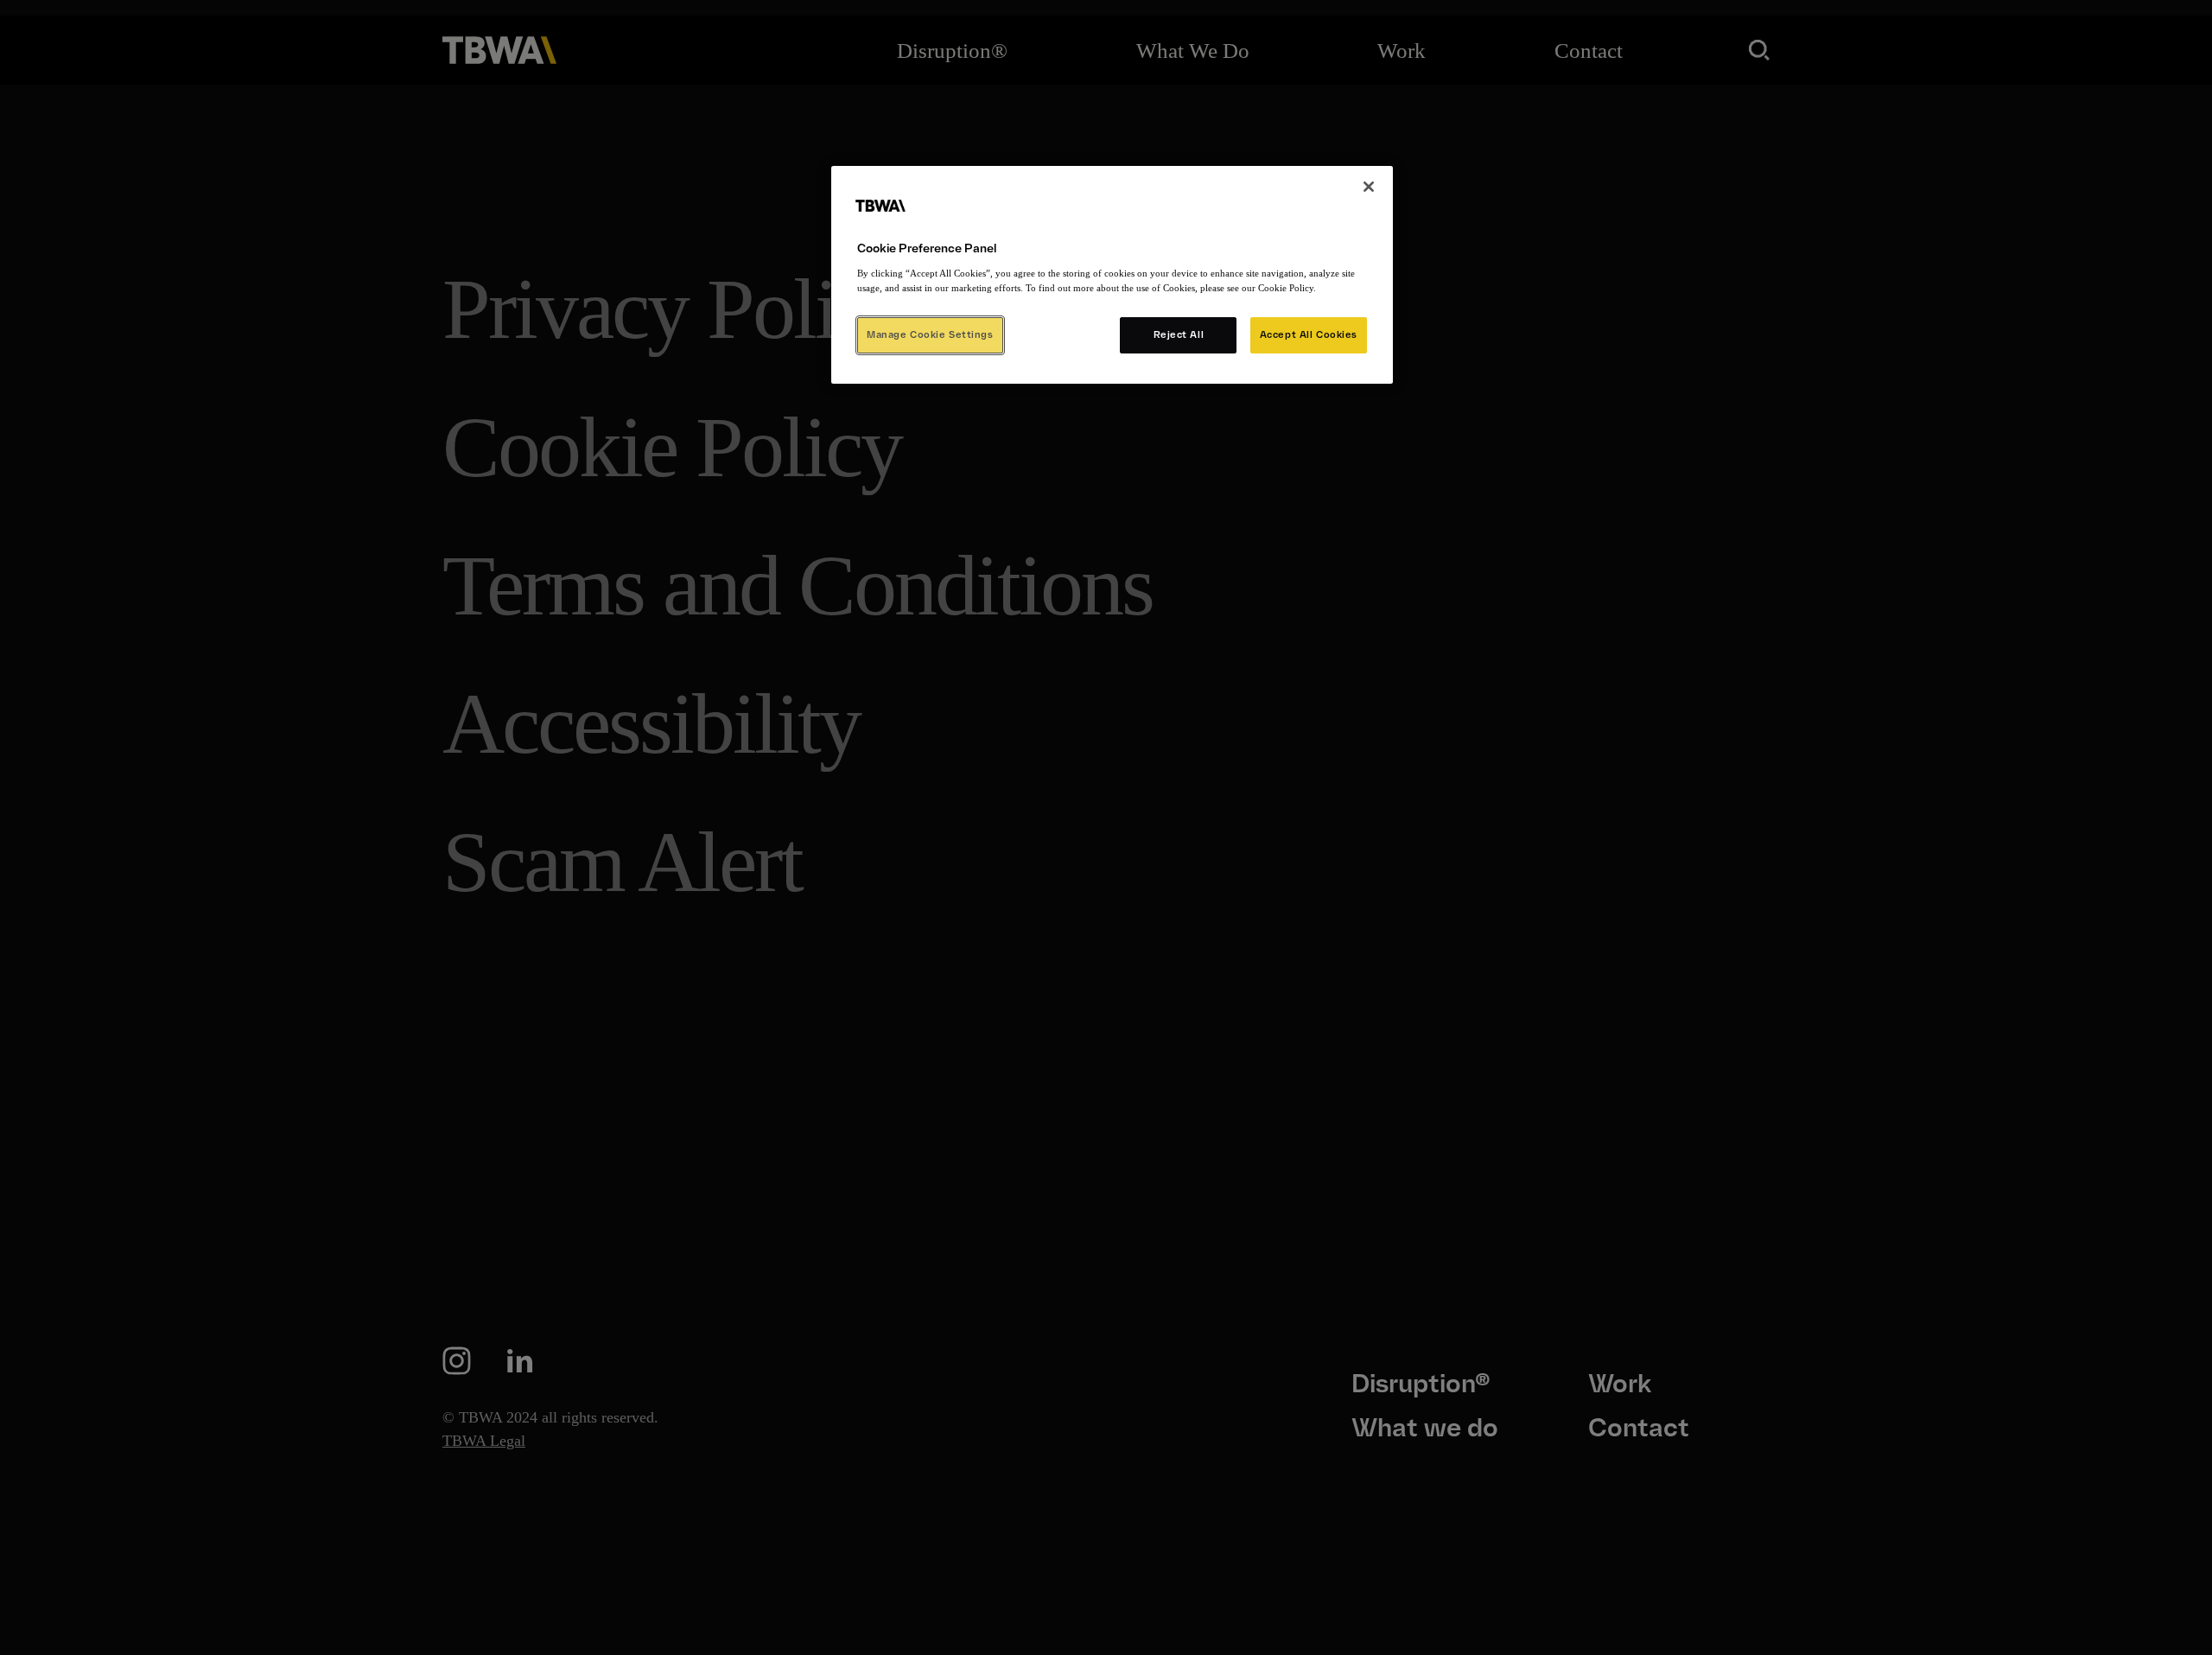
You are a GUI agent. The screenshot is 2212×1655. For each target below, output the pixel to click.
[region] (1112, 275)
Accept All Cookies (1309, 334)
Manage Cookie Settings (930, 334)
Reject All (1179, 334)
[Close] (1369, 187)
